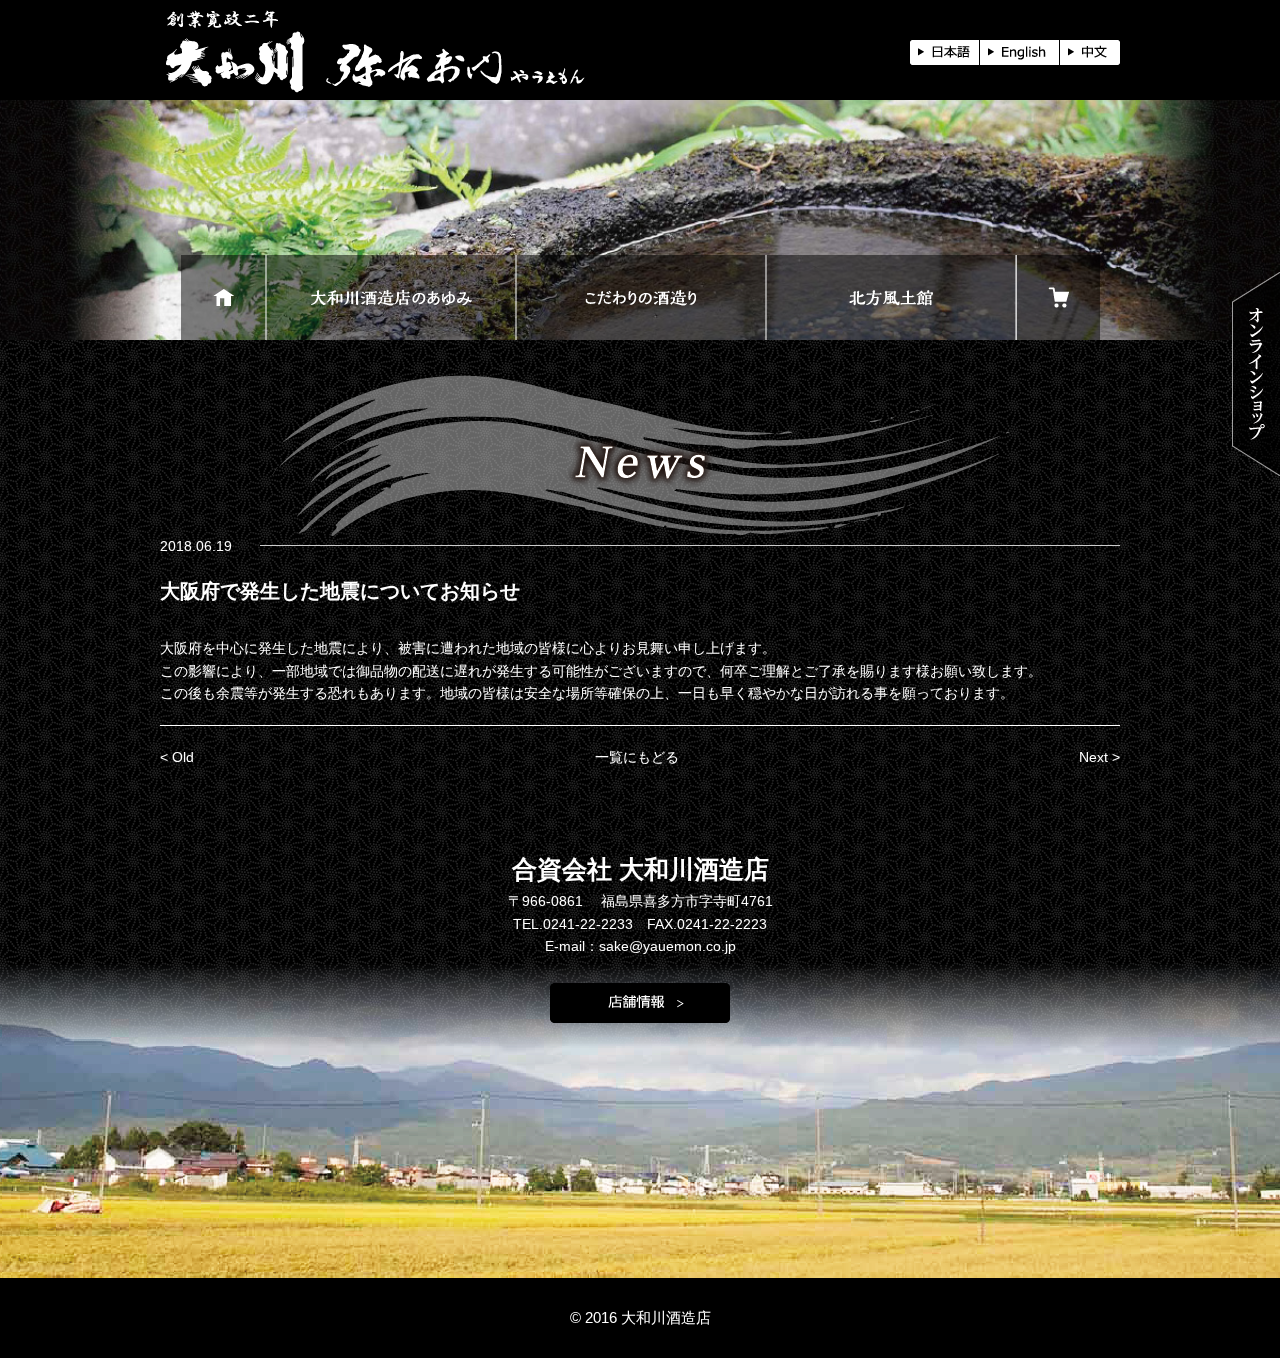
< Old (177, 757)
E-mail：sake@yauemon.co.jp (640, 946)
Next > (1099, 757)
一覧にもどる (637, 757)
